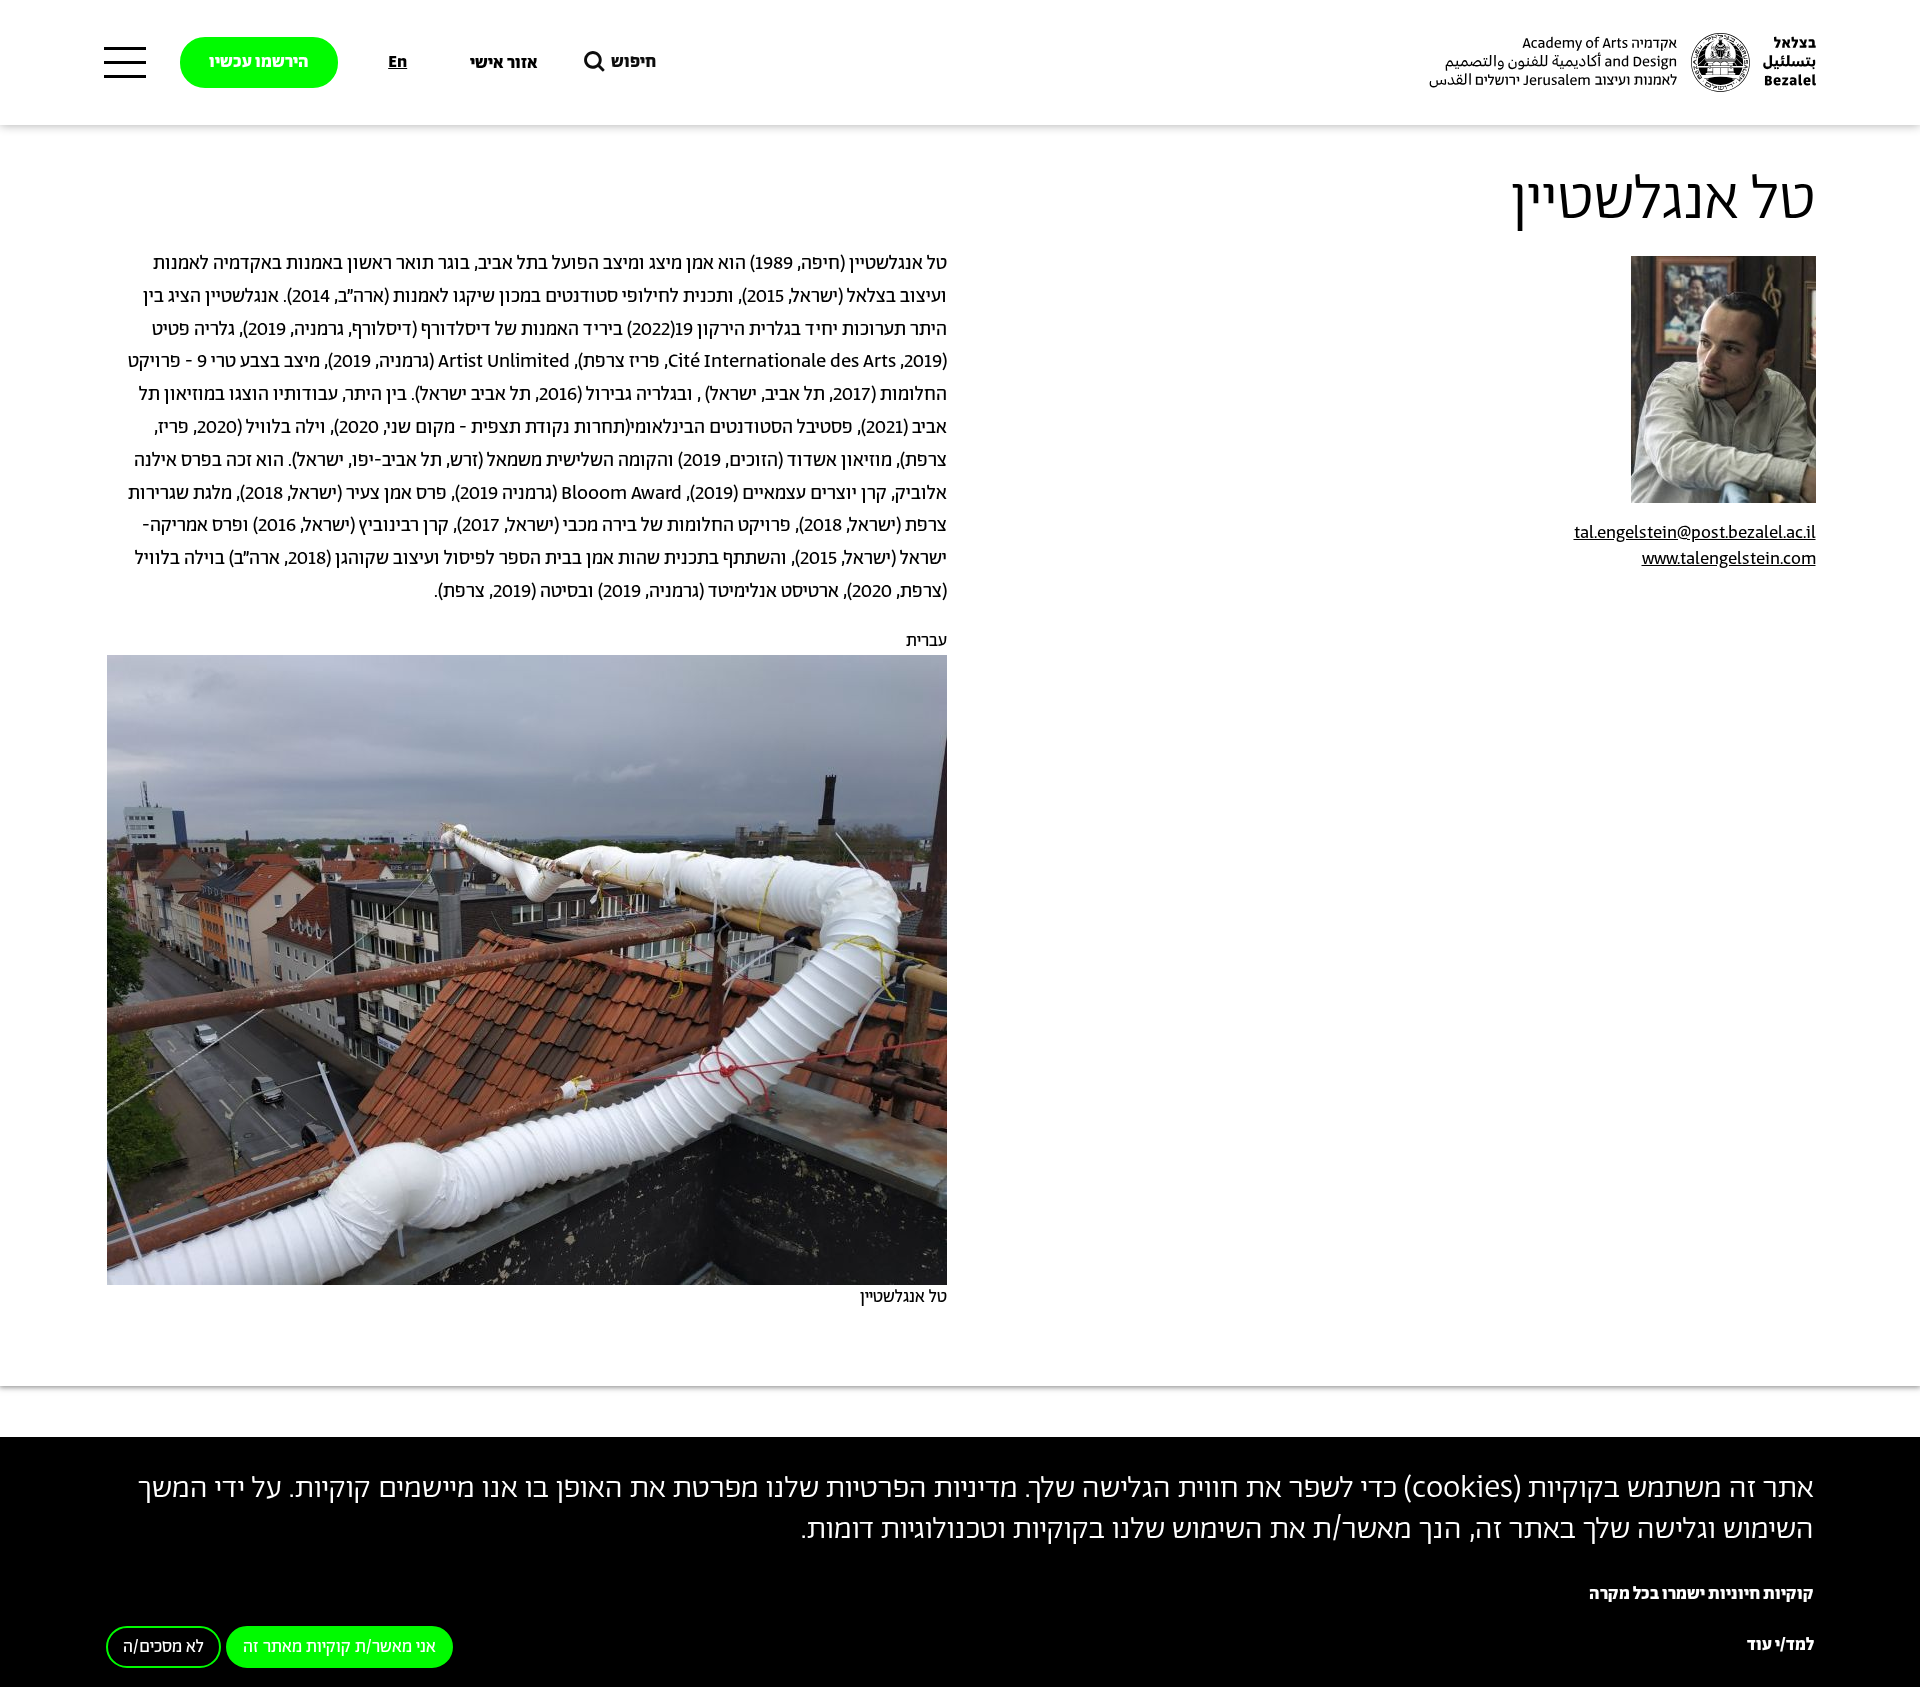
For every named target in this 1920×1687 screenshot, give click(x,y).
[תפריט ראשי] (125, 63)
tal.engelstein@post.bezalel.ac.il (1695, 533)
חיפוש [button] (633, 62)
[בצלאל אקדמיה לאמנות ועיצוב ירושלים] (1620, 63)
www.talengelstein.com (1729, 559)
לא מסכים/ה (163, 1648)
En (397, 62)
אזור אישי (504, 63)
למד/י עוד (1780, 1646)
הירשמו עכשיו (259, 62)
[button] (527, 969)
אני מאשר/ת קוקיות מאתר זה (339, 1648)
